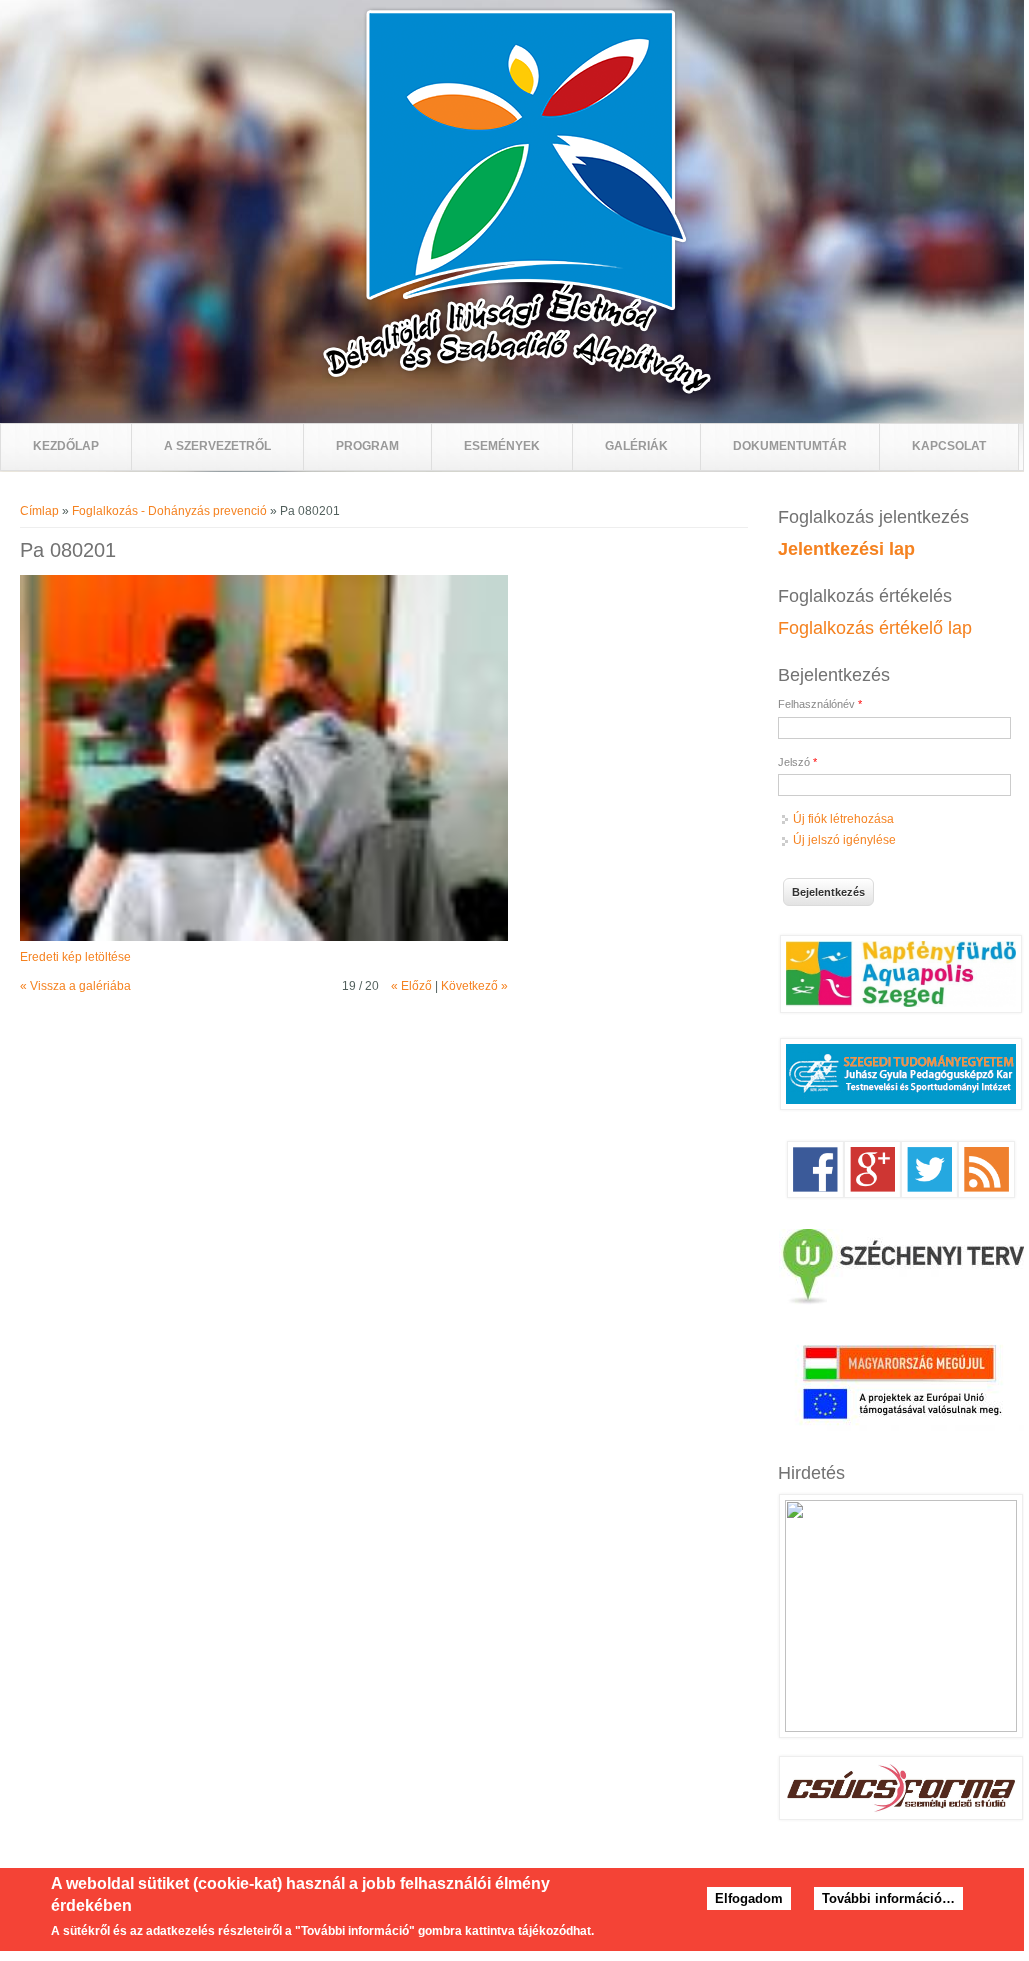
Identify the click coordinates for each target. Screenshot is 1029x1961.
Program (367, 446)
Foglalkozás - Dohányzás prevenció (169, 511)
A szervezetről (217, 446)
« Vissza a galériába (75, 986)
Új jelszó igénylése (844, 840)
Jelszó (797, 762)
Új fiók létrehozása (843, 819)
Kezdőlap (66, 446)
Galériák (636, 446)
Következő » (474, 986)
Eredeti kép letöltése (75, 957)
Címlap (39, 511)
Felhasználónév (820, 704)
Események (502, 446)
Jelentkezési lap (846, 549)
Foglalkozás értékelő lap (875, 628)
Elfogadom (749, 1898)
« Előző (411, 986)
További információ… (888, 1898)
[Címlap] (517, 391)
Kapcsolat (949, 446)
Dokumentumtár (790, 446)
